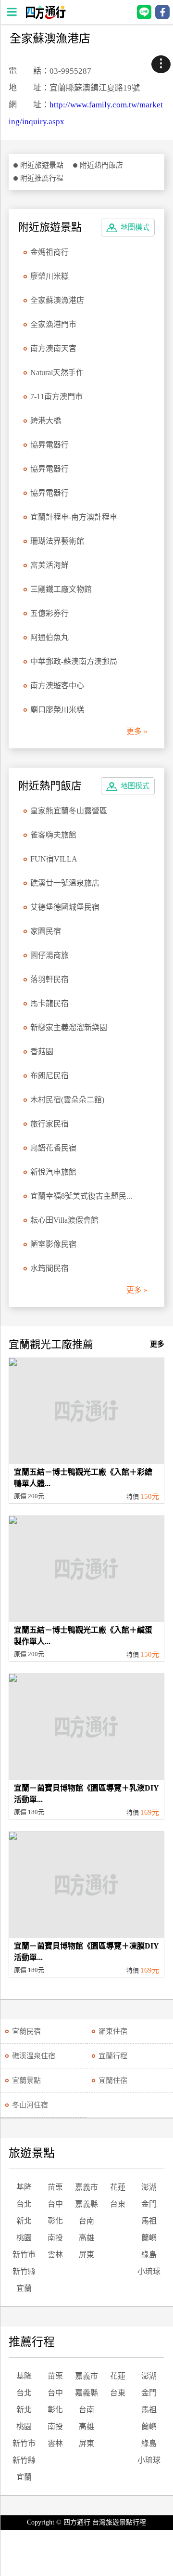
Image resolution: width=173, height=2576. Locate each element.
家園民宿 (46, 931)
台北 (24, 2204)
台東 (118, 2204)
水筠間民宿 (49, 1268)
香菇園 (42, 1052)
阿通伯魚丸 (49, 637)
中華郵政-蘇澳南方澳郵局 (74, 661)
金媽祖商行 (49, 252)
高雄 (86, 2238)
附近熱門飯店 (101, 165)
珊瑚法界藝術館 (57, 541)
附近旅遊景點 (42, 165)
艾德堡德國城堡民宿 (65, 907)
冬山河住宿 (30, 2105)
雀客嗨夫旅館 (53, 835)
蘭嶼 (149, 2238)
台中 (55, 2204)
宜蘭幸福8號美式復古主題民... (81, 1196)
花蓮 (118, 2187)
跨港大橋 (46, 421)
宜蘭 (24, 2288)
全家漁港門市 (53, 324)
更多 (157, 1344)
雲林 (55, 2255)
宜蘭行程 (113, 2056)
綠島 (149, 2255)
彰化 (55, 2221)
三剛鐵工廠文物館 (61, 589)
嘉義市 (86, 2187)
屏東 (86, 2255)
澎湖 (149, 2187)
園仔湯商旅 (49, 955)
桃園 (24, 2238)
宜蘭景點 (26, 2080)
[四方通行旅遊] (45, 17)
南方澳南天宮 (53, 348)
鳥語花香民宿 (53, 1148)
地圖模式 (135, 227)
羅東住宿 (113, 2031)
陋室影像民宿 (53, 1244)
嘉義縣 (86, 2204)
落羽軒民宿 (49, 979)
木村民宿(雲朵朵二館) (67, 1100)
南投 (55, 2238)
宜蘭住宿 (113, 2080)
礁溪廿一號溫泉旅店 (65, 883)
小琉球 (149, 2271)
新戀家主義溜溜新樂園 (69, 1027)
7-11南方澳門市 (56, 397)
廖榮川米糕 (49, 276)
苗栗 (55, 2187)
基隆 (24, 2187)
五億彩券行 (49, 613)
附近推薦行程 (42, 178)
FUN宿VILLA (54, 859)
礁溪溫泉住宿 (34, 2056)
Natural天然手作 (57, 373)
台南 (86, 2221)
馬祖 (149, 2221)
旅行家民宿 (49, 1124)
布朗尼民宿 (49, 1076)
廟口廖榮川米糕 (57, 710)
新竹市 (24, 2255)
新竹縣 (24, 2271)
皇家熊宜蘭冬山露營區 (69, 811)
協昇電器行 (49, 445)
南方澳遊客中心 (57, 686)
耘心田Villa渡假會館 (64, 1220)
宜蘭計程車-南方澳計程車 (74, 517)
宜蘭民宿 (26, 2031)
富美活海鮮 (49, 565)
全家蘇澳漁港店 (57, 300)
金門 (149, 2204)
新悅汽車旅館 (53, 1172)
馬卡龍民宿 (49, 1003)
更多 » (137, 731)
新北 (24, 2221)
